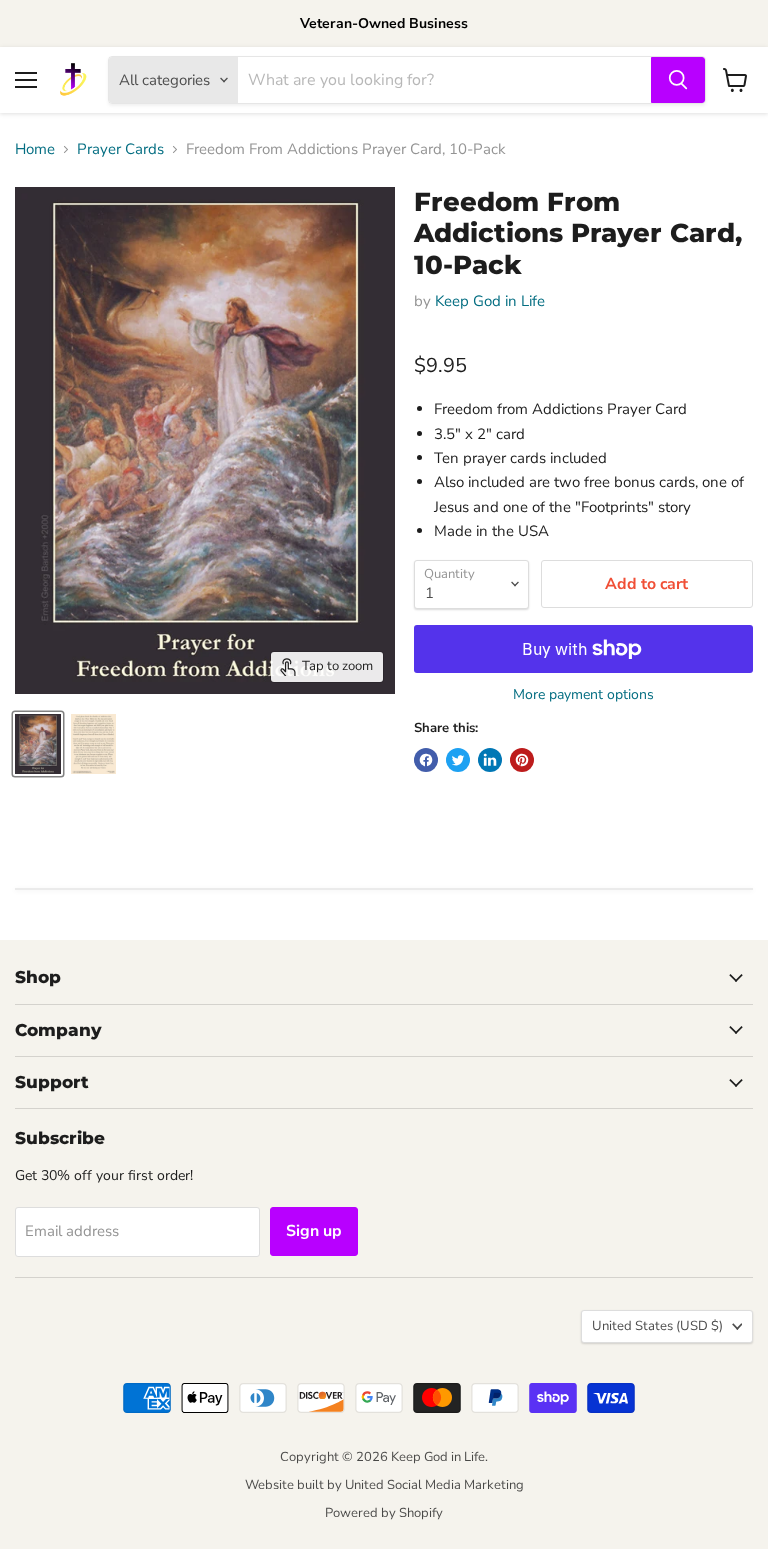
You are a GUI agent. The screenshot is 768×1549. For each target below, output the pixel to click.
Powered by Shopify (384, 1513)
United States (657, 1326)
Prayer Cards (120, 149)
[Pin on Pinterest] (522, 760)
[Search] (678, 80)
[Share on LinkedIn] (490, 760)
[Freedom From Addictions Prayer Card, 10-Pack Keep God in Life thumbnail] (38, 744)
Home (35, 149)
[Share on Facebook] (426, 760)
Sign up (314, 1231)
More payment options (583, 695)
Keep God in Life (490, 301)
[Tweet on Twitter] (458, 760)
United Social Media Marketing (434, 1485)
